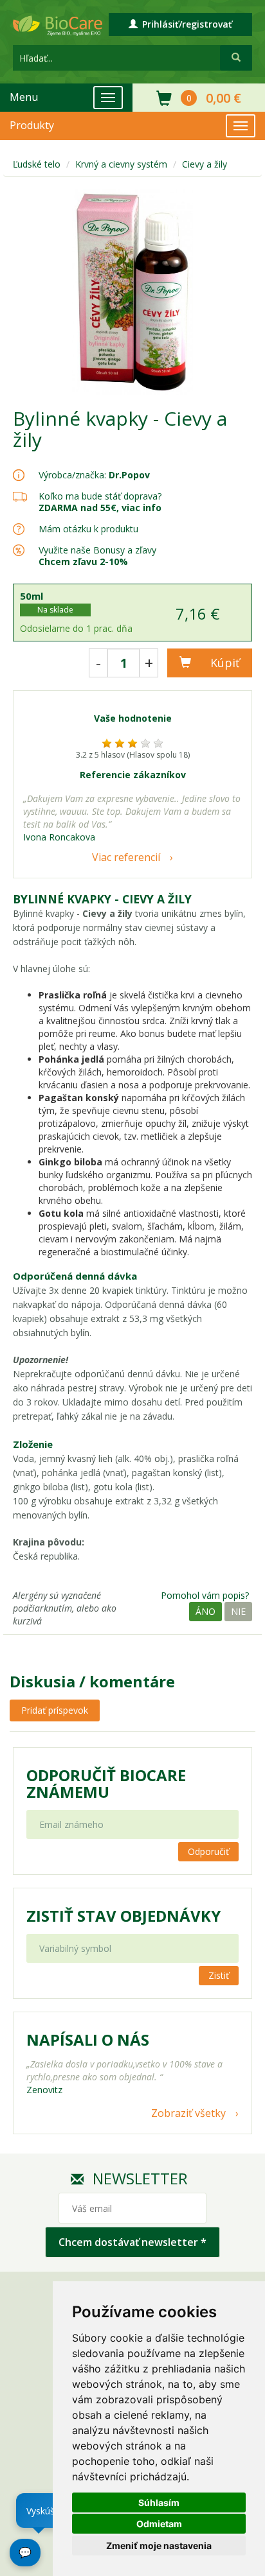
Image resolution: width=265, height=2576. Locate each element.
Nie (238, 1611)
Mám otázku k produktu (88, 529)
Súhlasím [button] (159, 2502)
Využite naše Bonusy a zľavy (97, 556)
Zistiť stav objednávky (123, 1916)
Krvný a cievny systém (121, 164)
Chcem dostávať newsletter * (132, 2242)
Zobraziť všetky (188, 2113)
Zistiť (219, 1975)
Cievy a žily (205, 164)
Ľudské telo (37, 164)
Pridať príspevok (55, 1710)
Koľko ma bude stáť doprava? (100, 496)
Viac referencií (126, 857)
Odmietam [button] (159, 2524)
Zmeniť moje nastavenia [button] (159, 2546)
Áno (206, 1611)
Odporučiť (208, 1851)
